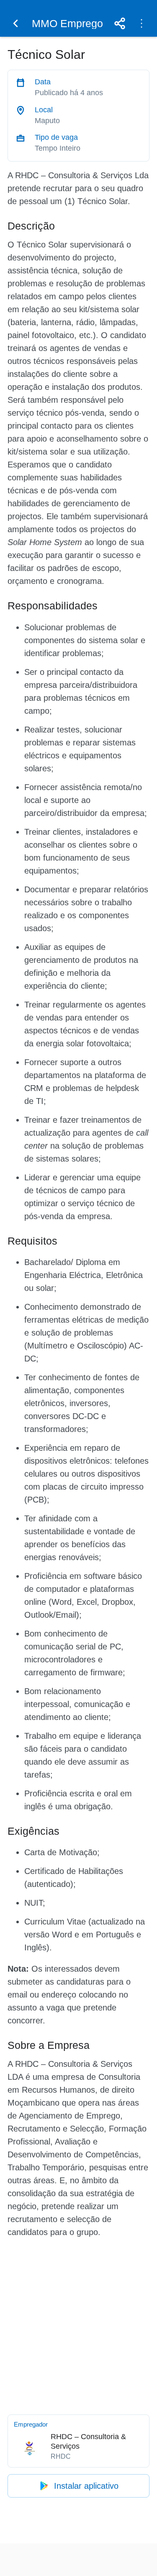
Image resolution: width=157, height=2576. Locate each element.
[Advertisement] (78, 2325)
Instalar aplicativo (86, 2486)
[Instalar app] (142, 23)
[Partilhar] (120, 23)
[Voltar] (15, 23)
